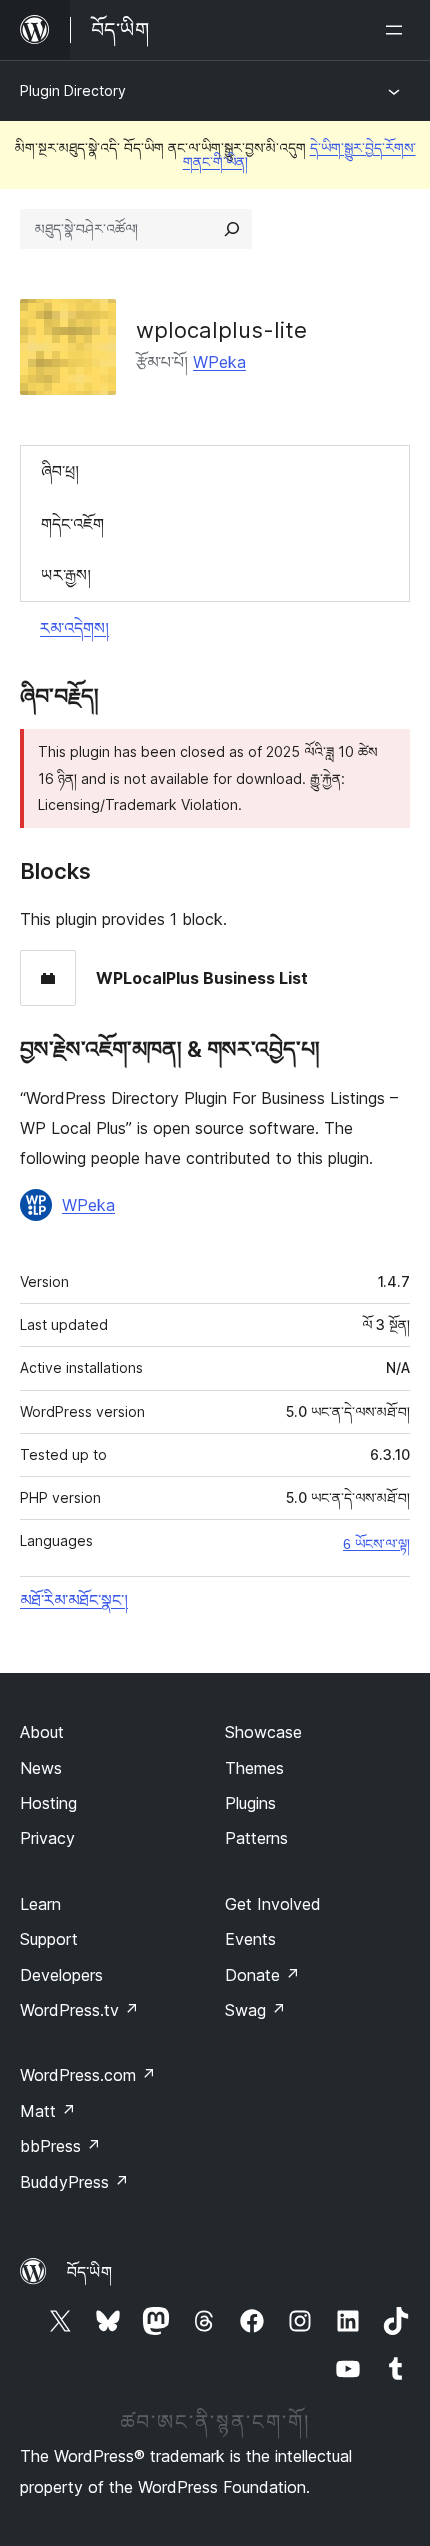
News (41, 1768)
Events (250, 1939)
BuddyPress (74, 2182)
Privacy (47, 1838)
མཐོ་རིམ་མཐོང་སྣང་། (74, 1600)
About (42, 1732)
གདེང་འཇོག (72, 524)
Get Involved (273, 1904)
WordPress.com (88, 2075)
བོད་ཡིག (89, 2272)
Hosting (48, 1803)
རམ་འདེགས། (74, 628)
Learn (40, 1904)
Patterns (256, 1838)
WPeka (219, 362)
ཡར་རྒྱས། (66, 575)
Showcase (263, 1732)
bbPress (60, 2146)
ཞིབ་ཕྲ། (60, 471)
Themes (254, 1768)
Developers (61, 1975)
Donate (262, 1975)
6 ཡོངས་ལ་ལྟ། (376, 1544)
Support (49, 1939)
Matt (48, 2111)
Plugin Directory (73, 90)
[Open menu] (398, 30)
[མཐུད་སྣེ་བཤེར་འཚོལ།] (232, 229)
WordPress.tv (79, 2010)
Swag (255, 2010)
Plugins (250, 1803)
